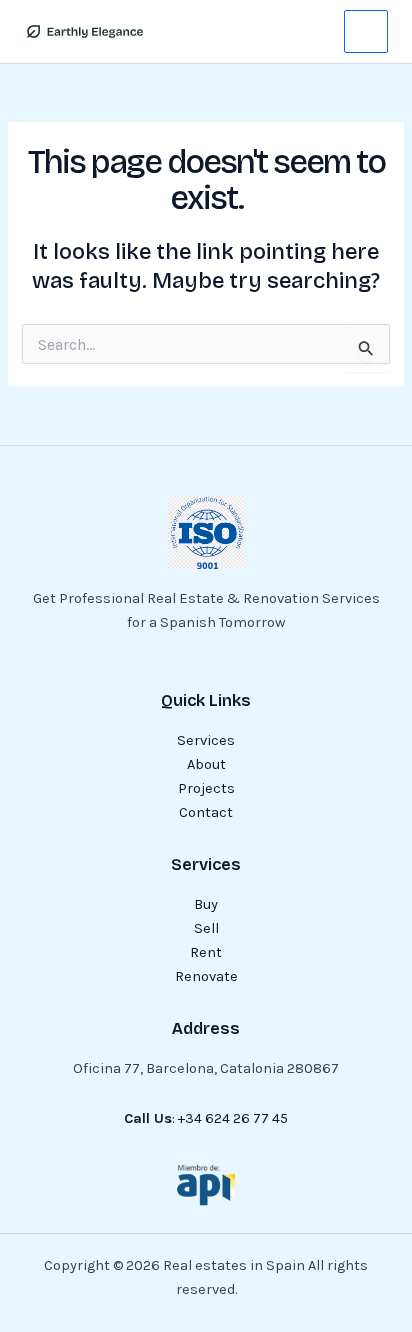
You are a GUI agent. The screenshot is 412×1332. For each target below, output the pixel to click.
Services (206, 740)
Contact (206, 812)
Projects (206, 788)
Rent (206, 952)
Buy (206, 904)
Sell (206, 928)
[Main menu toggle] (366, 32)
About (206, 764)
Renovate (206, 976)
